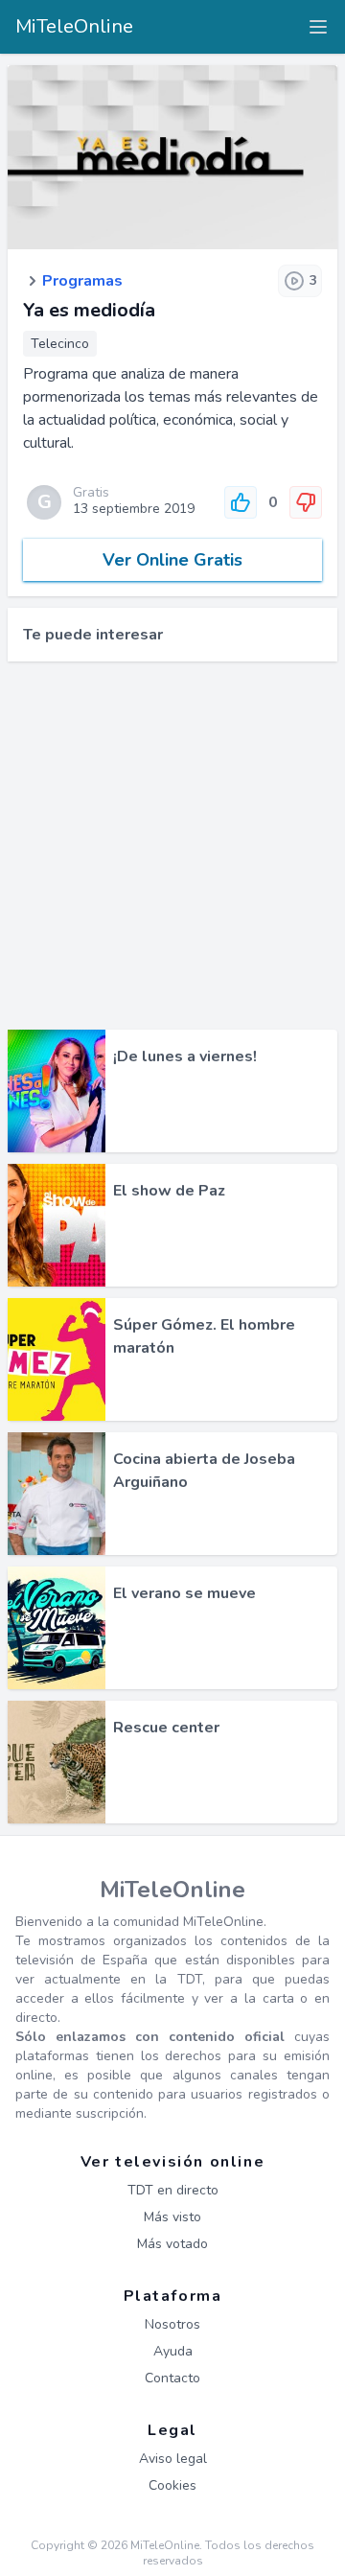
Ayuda (173, 2351)
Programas (82, 281)
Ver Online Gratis (172, 560)
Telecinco (60, 344)
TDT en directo (173, 2190)
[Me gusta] (241, 502)
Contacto (172, 2378)
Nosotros (172, 2324)
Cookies (172, 2485)
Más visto (172, 2217)
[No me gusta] (306, 502)
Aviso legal (173, 2459)
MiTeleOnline (74, 26)
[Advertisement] (172, 846)
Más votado (172, 2244)
